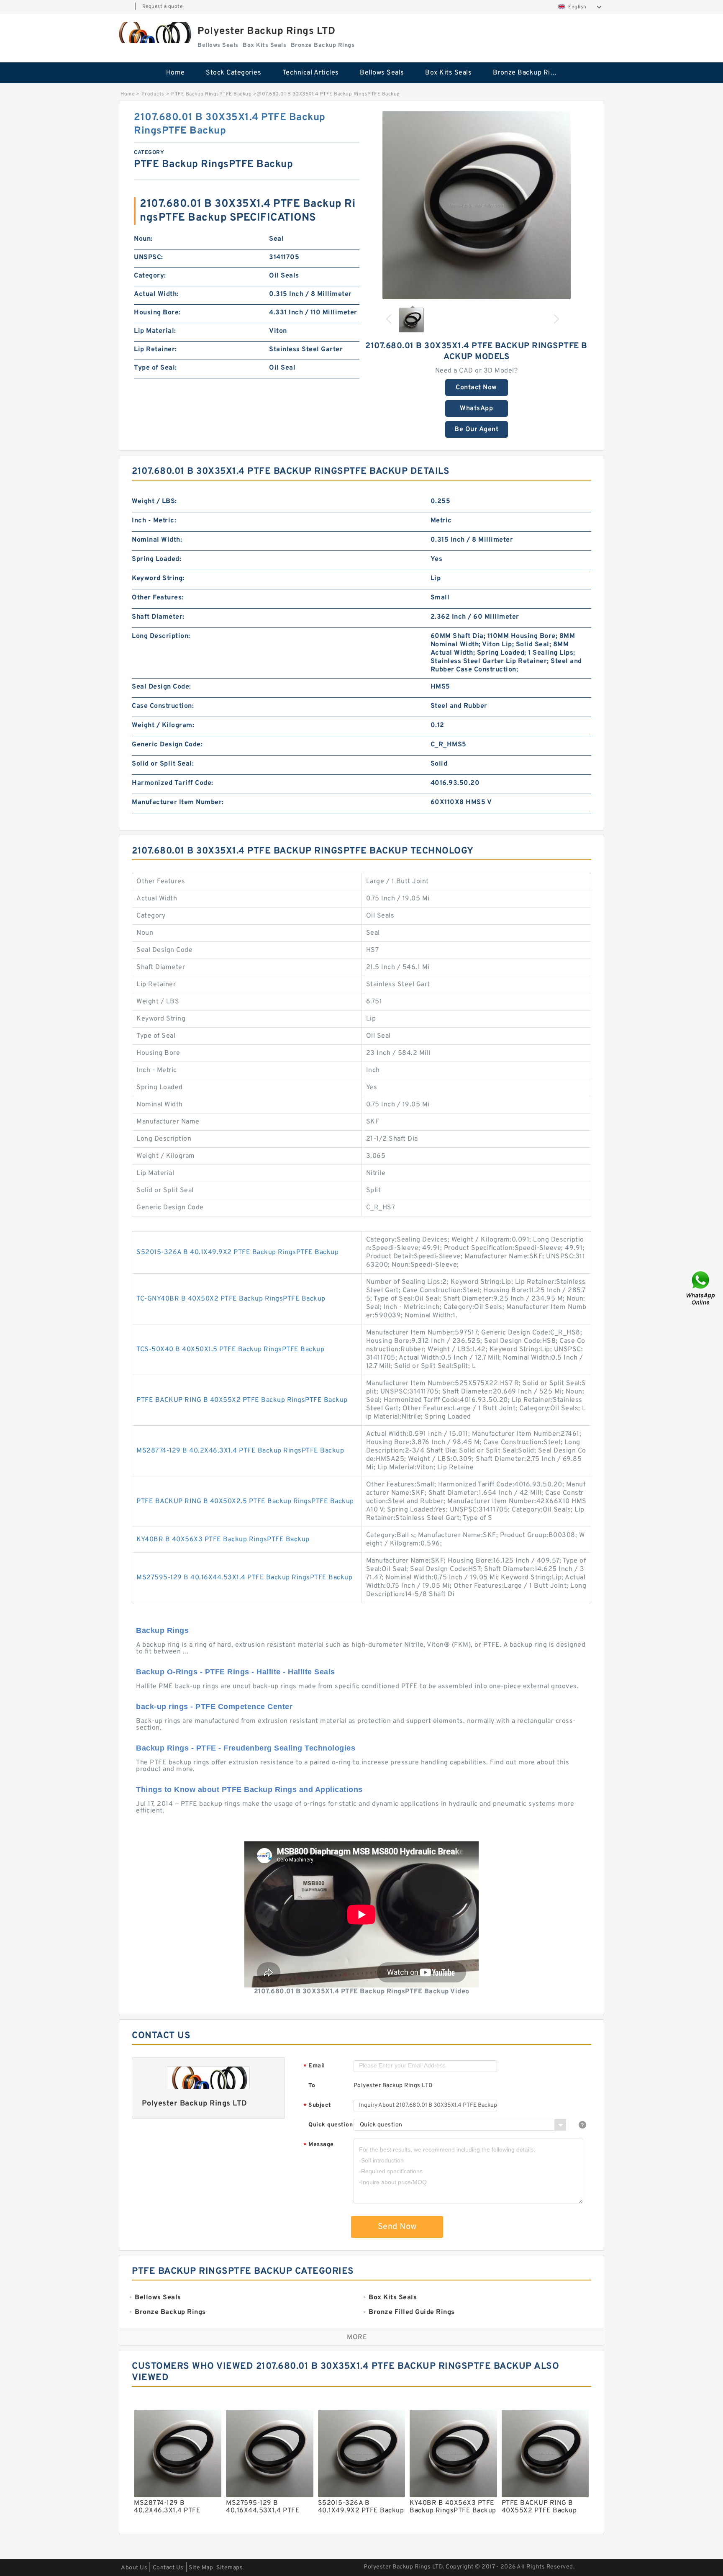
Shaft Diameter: (158, 617)
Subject (317, 2106)
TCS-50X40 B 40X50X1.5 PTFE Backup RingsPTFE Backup (230, 1350)
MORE (357, 2337)
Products (153, 94)
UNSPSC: (149, 257)
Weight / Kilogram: (163, 725)
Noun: (143, 239)
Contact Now (476, 388)
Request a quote (163, 7)
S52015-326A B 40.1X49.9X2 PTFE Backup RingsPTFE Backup (237, 1252)
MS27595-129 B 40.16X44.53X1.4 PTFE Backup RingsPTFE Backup (244, 1578)
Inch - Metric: (154, 521)
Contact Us (168, 2568)
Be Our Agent (476, 429)
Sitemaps (229, 2568)
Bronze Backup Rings (527, 73)
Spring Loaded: (156, 559)
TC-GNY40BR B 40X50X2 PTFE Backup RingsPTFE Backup (231, 1299)
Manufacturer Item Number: (178, 802)
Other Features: (158, 598)
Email (314, 2066)
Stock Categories (233, 73)
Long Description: (161, 636)
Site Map (201, 2568)
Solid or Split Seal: (163, 764)
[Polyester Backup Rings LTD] (154, 32)
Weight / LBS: (154, 501)
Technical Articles (311, 73)
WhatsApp (476, 409)
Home (176, 73)
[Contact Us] (701, 1288)
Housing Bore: (157, 313)
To (312, 2086)
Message (319, 2145)
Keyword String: (158, 578)
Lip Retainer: (155, 350)
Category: (150, 276)
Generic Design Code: (167, 745)
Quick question (331, 2125)
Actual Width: (156, 294)
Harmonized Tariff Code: (173, 783)
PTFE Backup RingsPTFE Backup (211, 94)
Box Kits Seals (448, 73)
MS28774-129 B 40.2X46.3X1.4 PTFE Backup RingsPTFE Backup (240, 1451)
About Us (134, 2568)
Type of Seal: (155, 368)
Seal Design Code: (162, 687)
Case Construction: (163, 706)
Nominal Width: (157, 540)
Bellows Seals (382, 73)
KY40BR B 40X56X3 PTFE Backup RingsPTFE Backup (223, 1540)
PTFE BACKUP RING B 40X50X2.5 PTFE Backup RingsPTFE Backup (245, 1501)
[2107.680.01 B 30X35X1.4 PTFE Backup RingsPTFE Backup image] (477, 205)
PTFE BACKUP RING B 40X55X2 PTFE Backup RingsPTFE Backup (242, 1400)
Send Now (397, 2227)
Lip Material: (155, 331)
